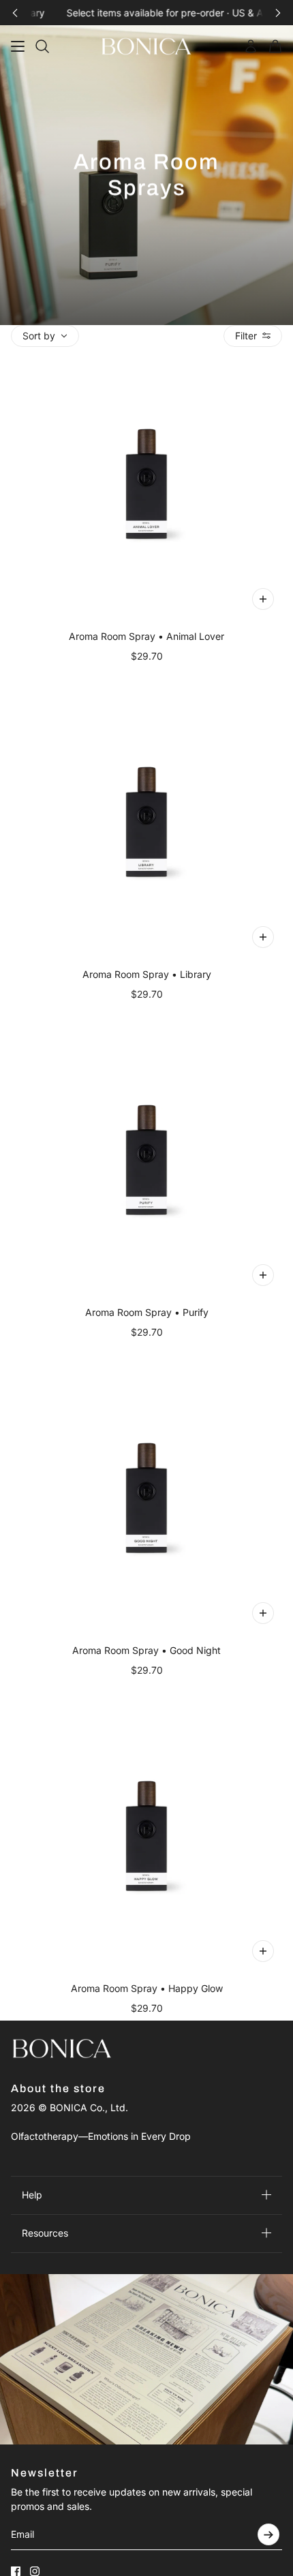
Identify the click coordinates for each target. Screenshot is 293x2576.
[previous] (15, 13)
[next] (278, 13)
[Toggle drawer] (18, 46)
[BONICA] (146, 46)
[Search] (42, 46)
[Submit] (268, 2534)
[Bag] (275, 46)
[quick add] (263, 599)
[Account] (251, 46)
